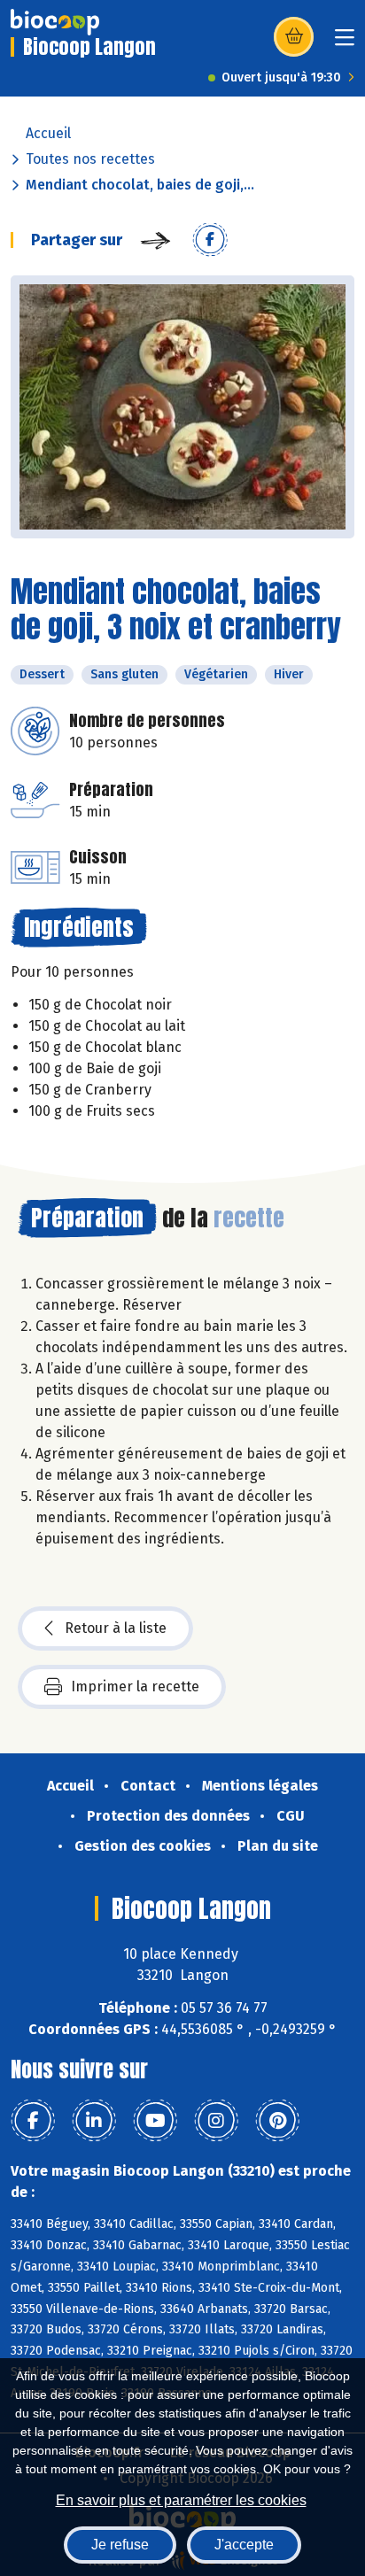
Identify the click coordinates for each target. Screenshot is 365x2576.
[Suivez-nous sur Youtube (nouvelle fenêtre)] (155, 2121)
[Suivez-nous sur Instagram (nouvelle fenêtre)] (216, 2121)
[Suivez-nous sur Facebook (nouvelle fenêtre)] (33, 2121)
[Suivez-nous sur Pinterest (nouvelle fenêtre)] (277, 2121)
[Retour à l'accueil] (55, 22)
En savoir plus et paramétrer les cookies (181, 2500)
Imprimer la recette (135, 1686)
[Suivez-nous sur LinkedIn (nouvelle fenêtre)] (94, 2121)
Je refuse (120, 2545)
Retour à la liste (116, 1628)
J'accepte (244, 2545)
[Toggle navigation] (345, 43)
